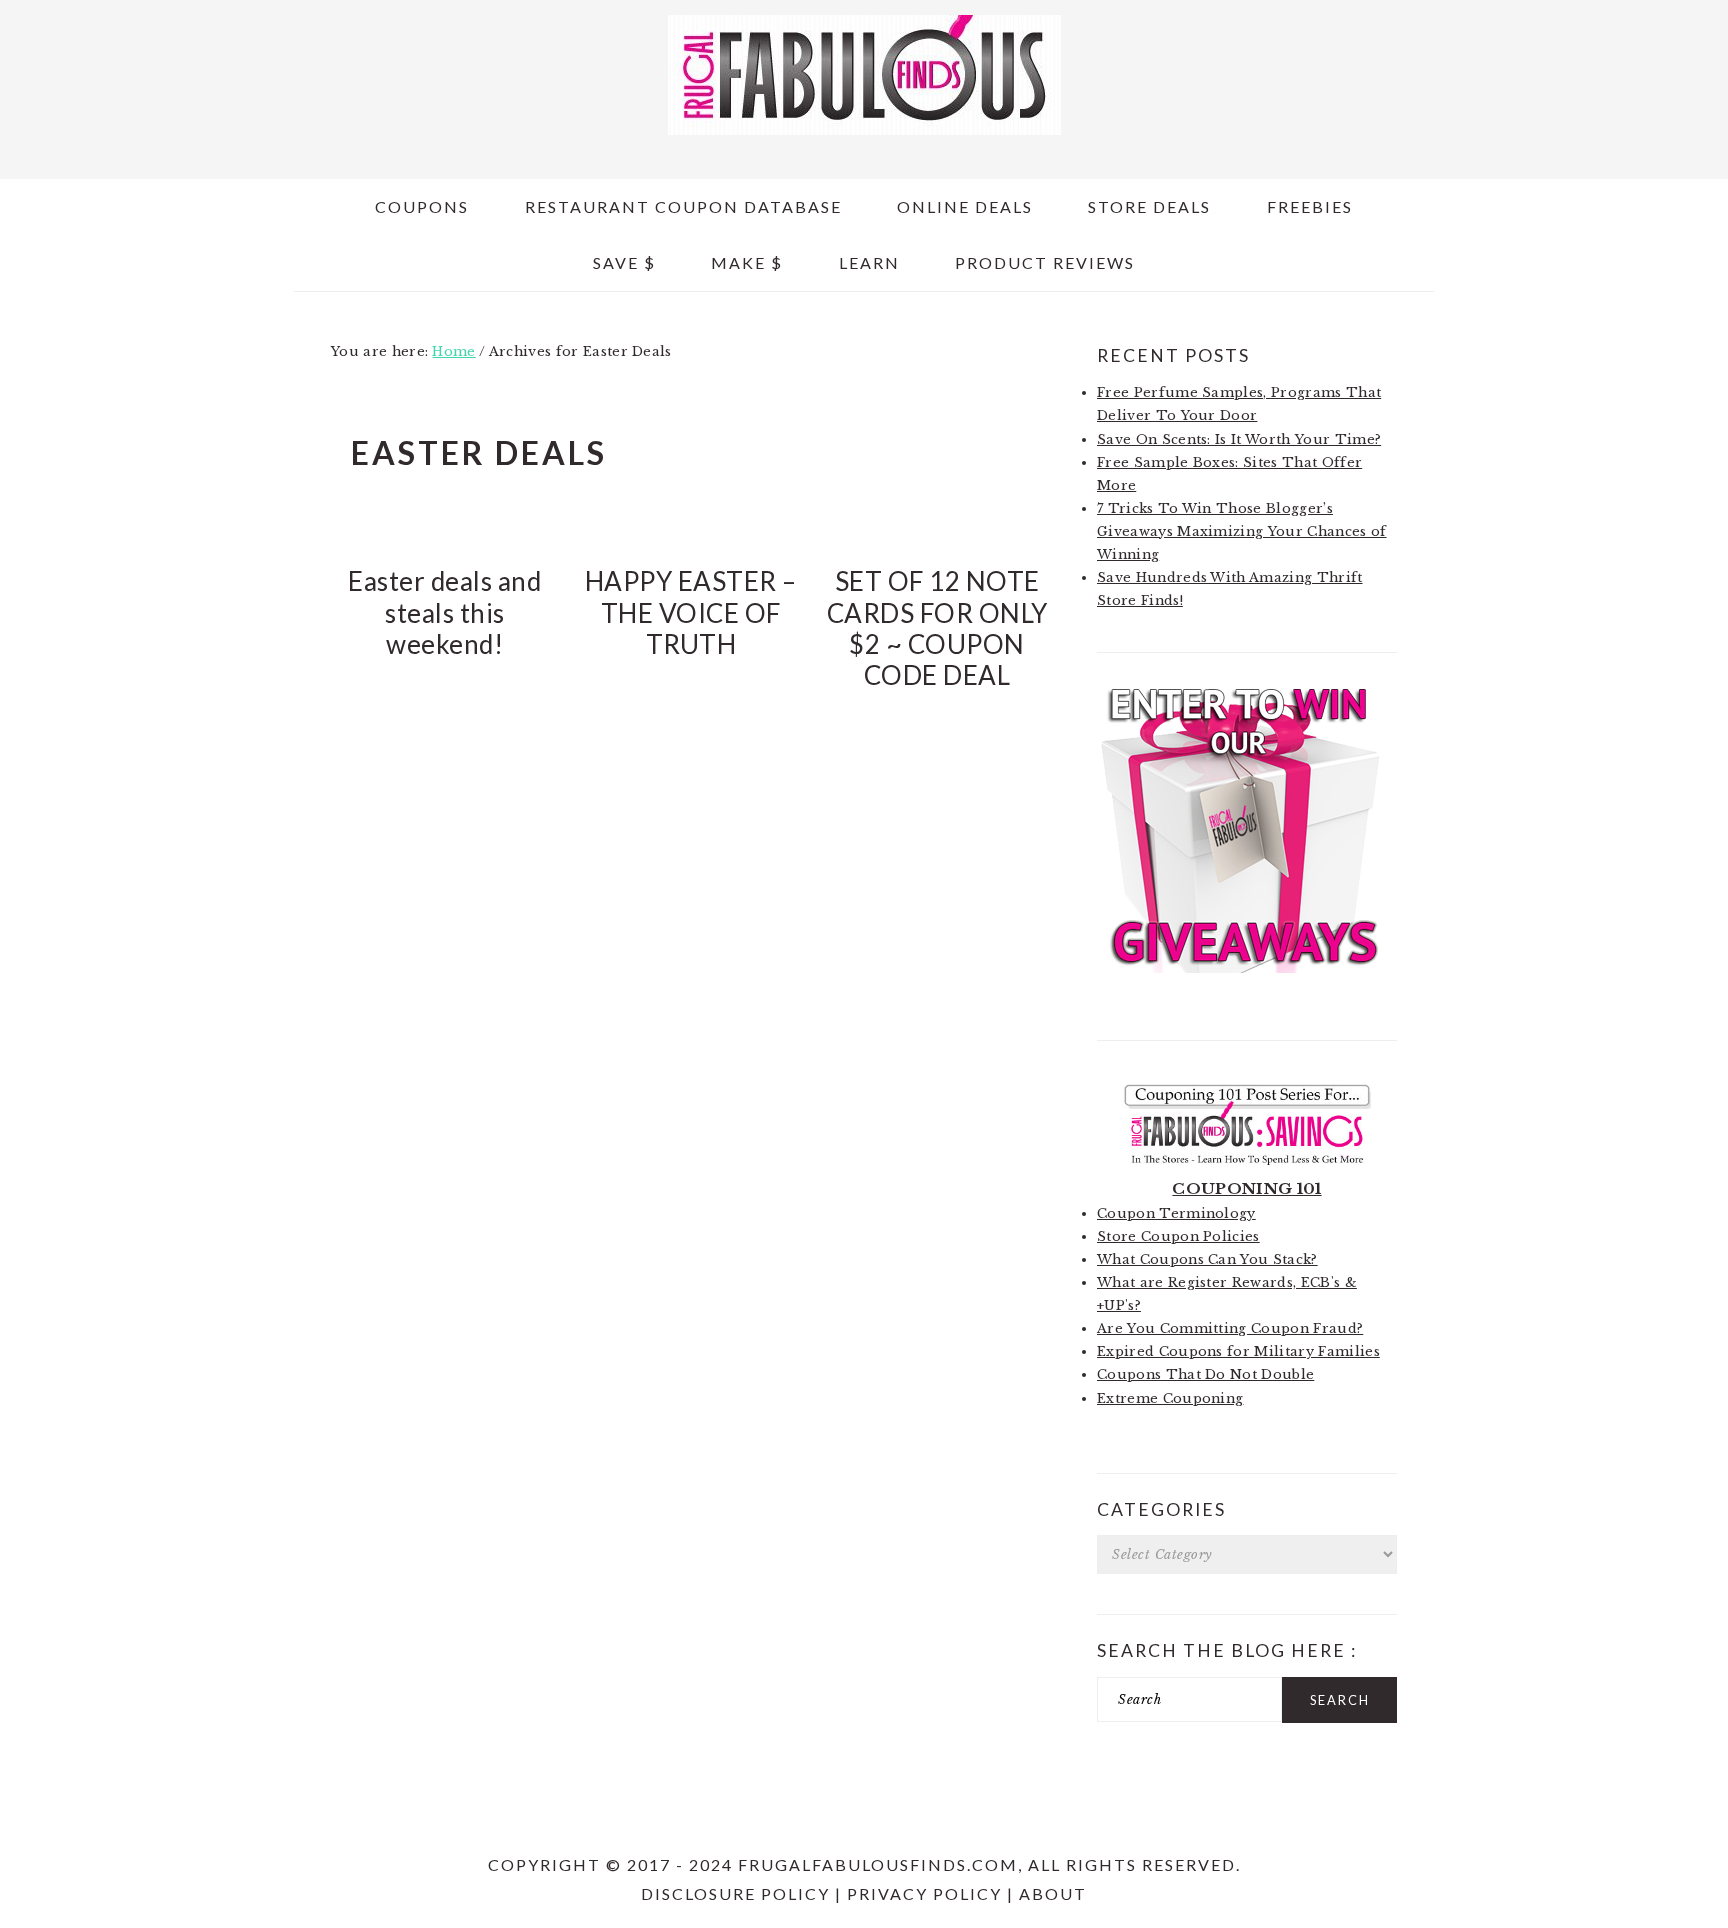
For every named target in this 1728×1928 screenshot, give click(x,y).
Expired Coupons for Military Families (1238, 1351)
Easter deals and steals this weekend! (444, 612)
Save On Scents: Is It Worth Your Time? (1239, 439)
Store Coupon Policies (1178, 1236)
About (1053, 1893)
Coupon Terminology (1176, 1213)
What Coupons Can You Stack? (1207, 1259)
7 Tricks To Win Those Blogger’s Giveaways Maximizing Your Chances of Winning (1242, 531)
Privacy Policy (924, 1893)
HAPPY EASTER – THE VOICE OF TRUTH (691, 612)
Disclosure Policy (735, 1893)
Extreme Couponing (1170, 1398)
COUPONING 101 (1246, 1188)
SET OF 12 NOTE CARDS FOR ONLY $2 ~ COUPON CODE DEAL (937, 628)
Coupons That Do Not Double (1205, 1374)
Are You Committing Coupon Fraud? (1230, 1328)
